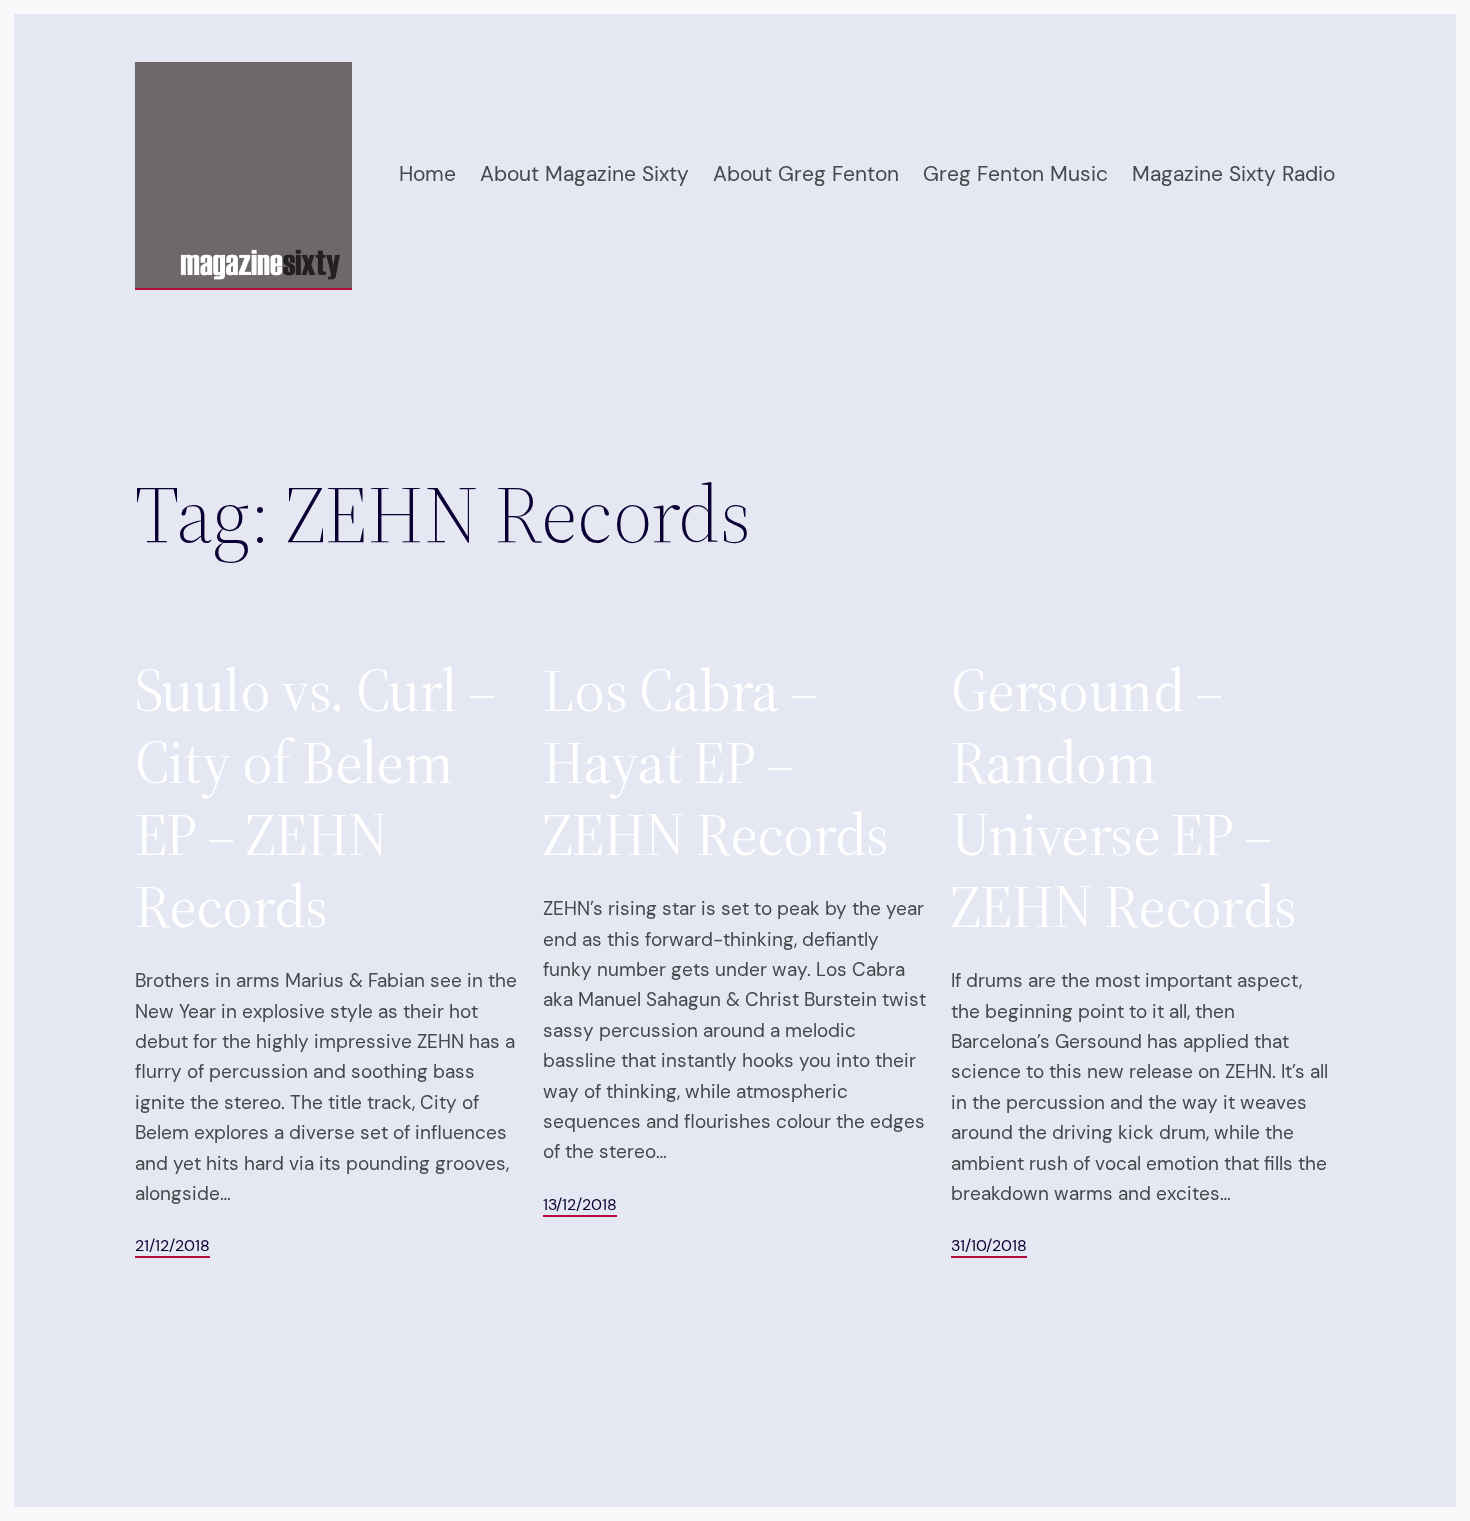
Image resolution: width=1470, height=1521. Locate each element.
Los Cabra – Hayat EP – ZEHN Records (716, 762)
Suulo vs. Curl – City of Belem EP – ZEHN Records (315, 798)
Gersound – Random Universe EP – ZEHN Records (1124, 798)
